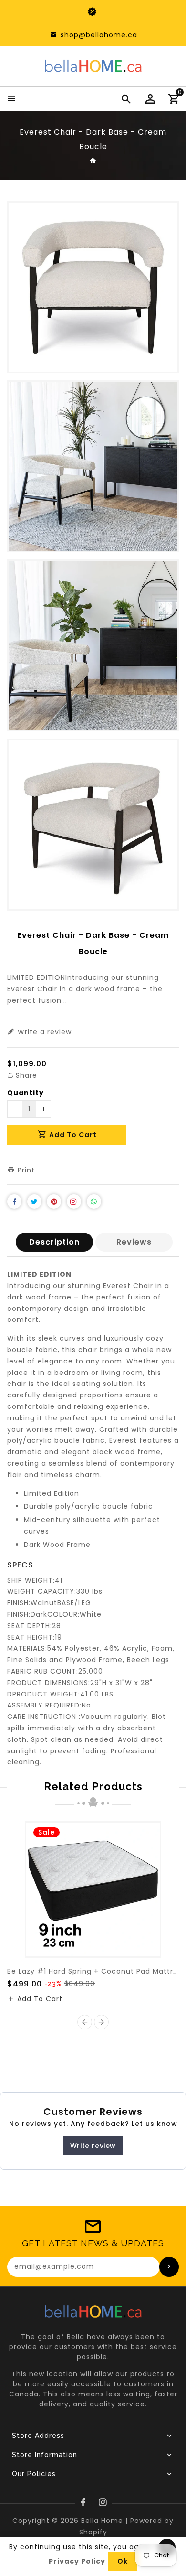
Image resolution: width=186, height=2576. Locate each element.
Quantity (26, 1093)
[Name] (169, 2267)
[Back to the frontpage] (93, 161)
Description (54, 1242)
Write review (93, 2146)
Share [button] (25, 1075)
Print (25, 1170)
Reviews (134, 1242)
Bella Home (102, 2521)
